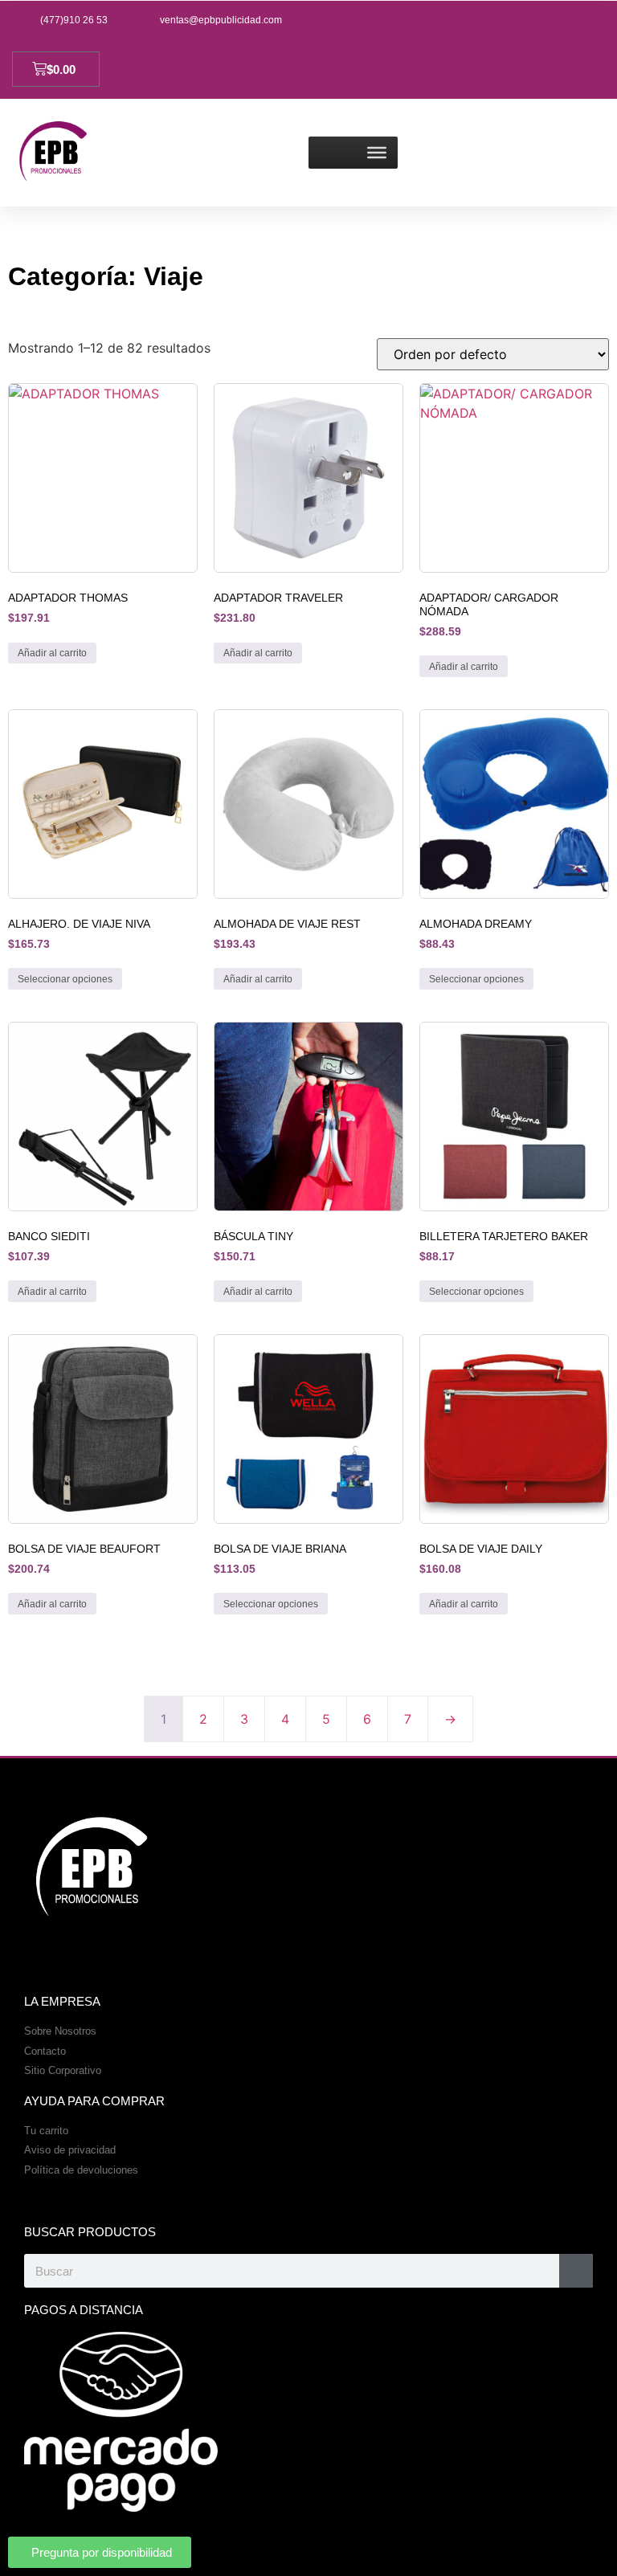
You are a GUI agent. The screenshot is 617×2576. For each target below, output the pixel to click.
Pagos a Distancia (84, 2310)
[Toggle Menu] (377, 153)
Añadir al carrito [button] (52, 653)
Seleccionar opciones (65, 979)
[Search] (576, 2271)
